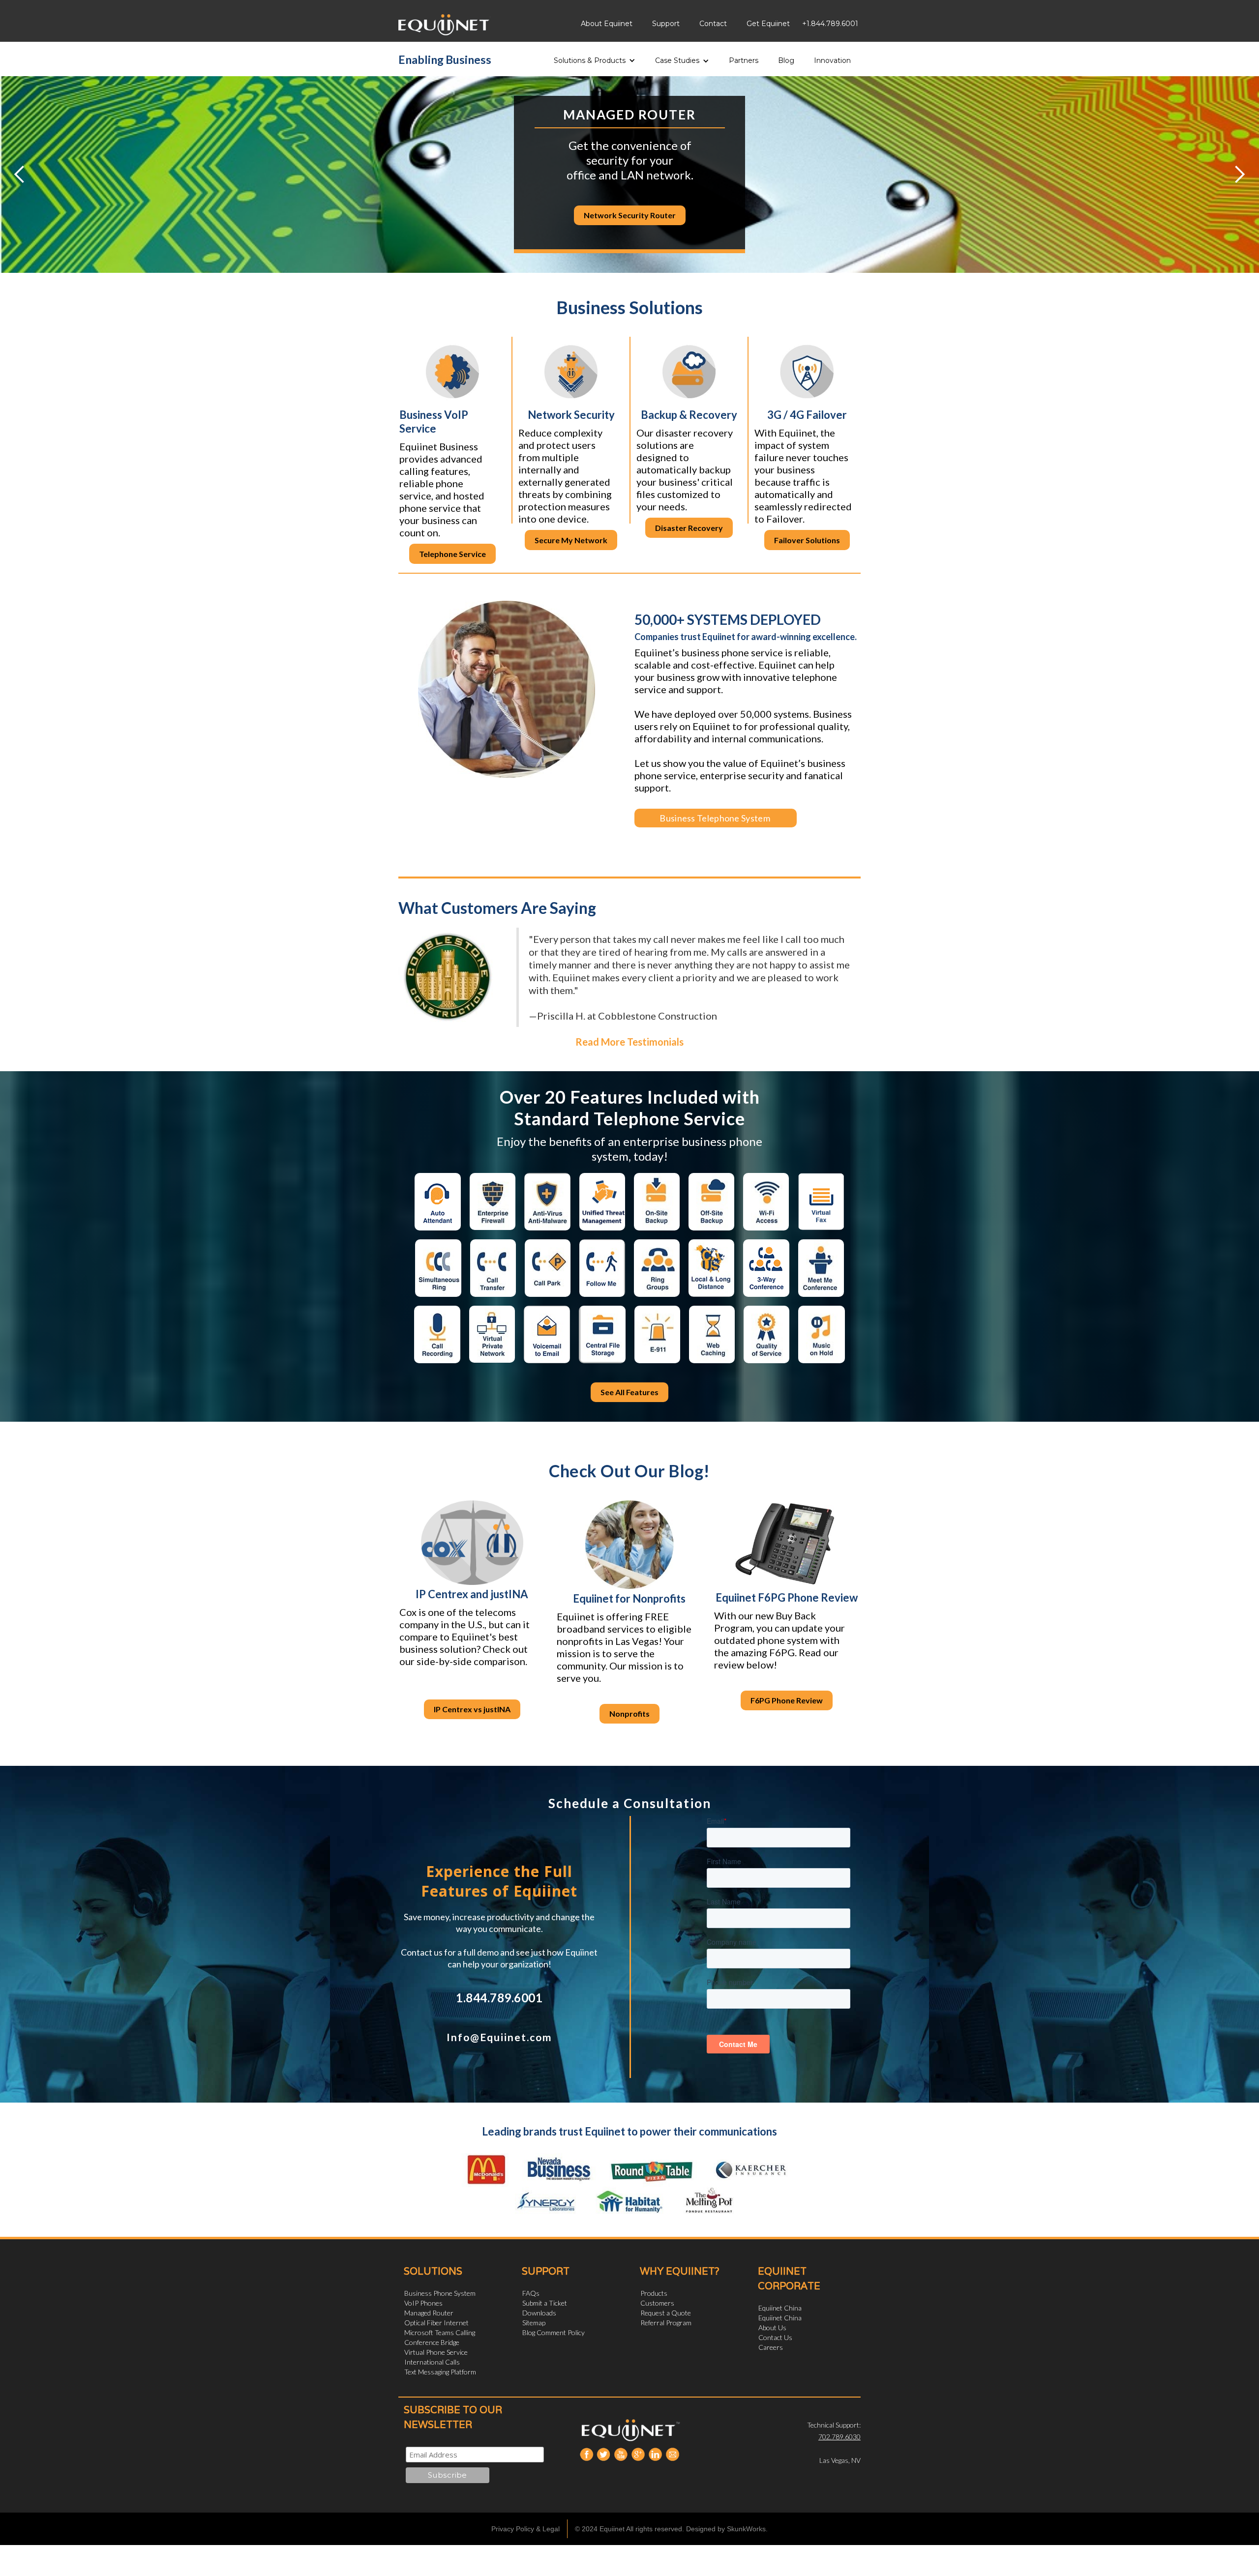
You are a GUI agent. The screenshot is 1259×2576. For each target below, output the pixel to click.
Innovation (832, 60)
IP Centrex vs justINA (472, 1709)
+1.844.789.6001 (830, 24)
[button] (595, 57)
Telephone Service (452, 554)
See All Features (629, 1392)
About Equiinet (607, 24)
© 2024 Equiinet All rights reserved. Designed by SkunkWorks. (671, 2529)
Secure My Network (571, 540)
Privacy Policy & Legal (525, 2529)
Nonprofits (629, 1713)
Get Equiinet (768, 24)
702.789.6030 (839, 2437)
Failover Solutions (807, 540)
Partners (744, 60)
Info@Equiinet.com (499, 2037)
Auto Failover (630, 222)
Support (666, 24)
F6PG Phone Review (787, 1700)
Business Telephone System (708, 818)
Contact (713, 24)
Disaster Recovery (689, 528)
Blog (786, 60)
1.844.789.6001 (499, 1998)
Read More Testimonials (629, 1042)
